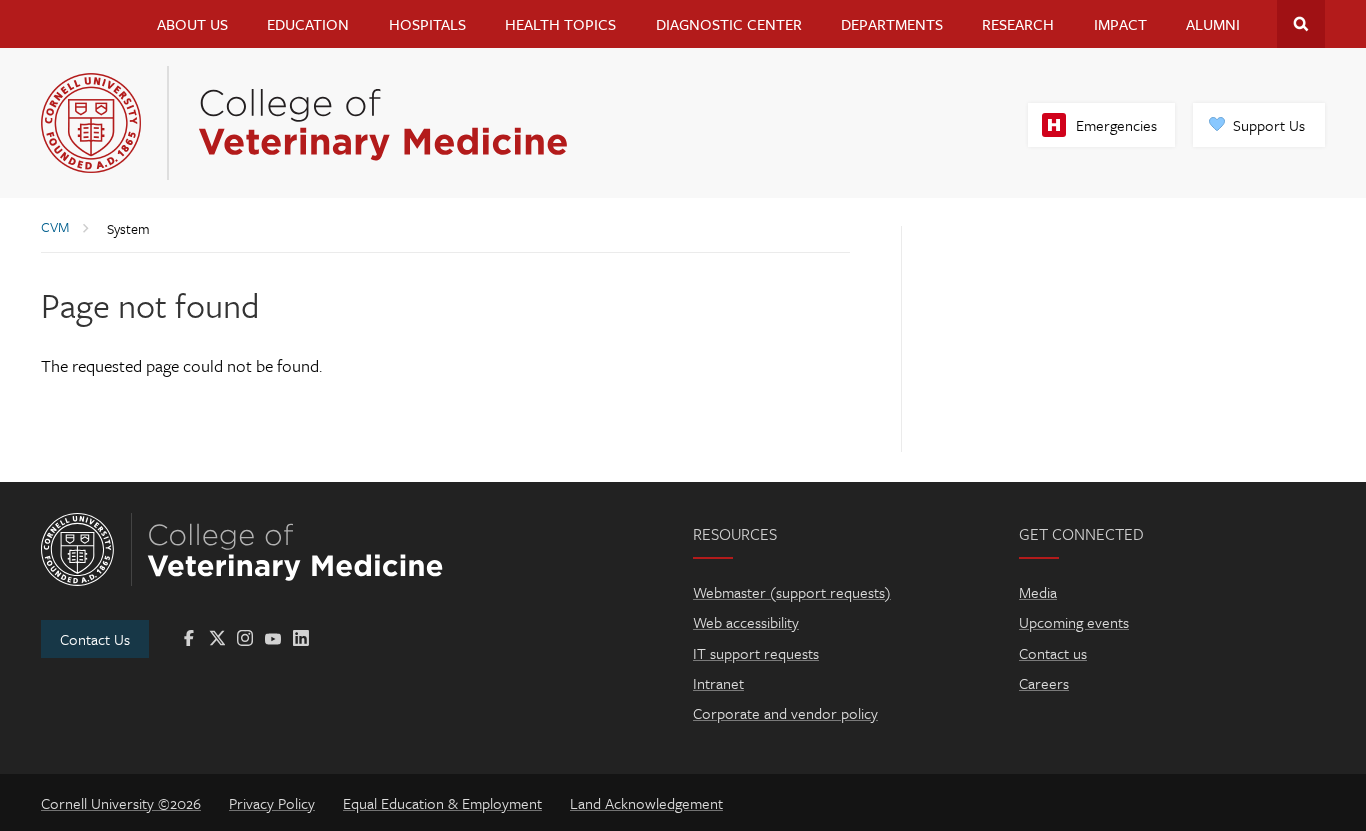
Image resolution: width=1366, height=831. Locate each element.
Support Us (1269, 125)
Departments (892, 24)
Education (308, 24)
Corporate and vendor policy (785, 713)
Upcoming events (1074, 622)
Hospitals (427, 24)
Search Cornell (1301, 24)
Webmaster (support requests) (792, 592)
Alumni (1213, 24)
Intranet (718, 683)
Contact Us (95, 639)
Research (1018, 24)
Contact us (1053, 653)
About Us (192, 24)
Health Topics (560, 24)
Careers (1044, 683)
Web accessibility (746, 622)
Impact (1120, 24)
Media (1038, 592)
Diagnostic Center (729, 24)
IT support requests (756, 653)
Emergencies (1116, 125)
